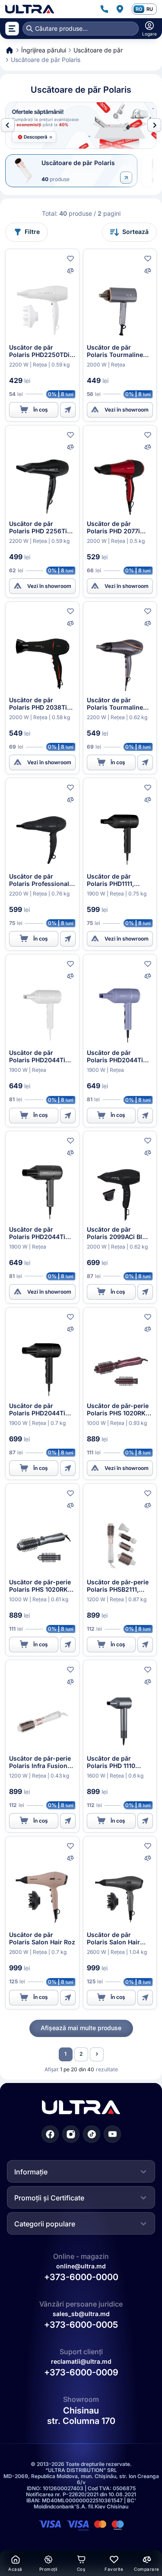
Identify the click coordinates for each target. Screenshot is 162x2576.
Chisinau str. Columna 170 (81, 2416)
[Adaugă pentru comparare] (70, 271)
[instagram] (71, 2134)
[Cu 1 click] (68, 410)
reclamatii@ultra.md (81, 2361)
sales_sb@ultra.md (81, 2314)
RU (150, 9)
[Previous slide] (8, 125)
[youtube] (112, 2134)
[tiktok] (92, 2134)
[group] (81, 125)
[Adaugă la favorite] (70, 259)
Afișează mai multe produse (81, 2028)
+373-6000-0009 (81, 2372)
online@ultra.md (81, 2266)
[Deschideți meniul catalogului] (12, 29)
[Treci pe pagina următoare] (97, 2054)
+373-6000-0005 (81, 2325)
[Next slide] (154, 125)
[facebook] (50, 2134)
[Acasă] (30, 9)
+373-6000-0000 (81, 2277)
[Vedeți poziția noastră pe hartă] (120, 9)
